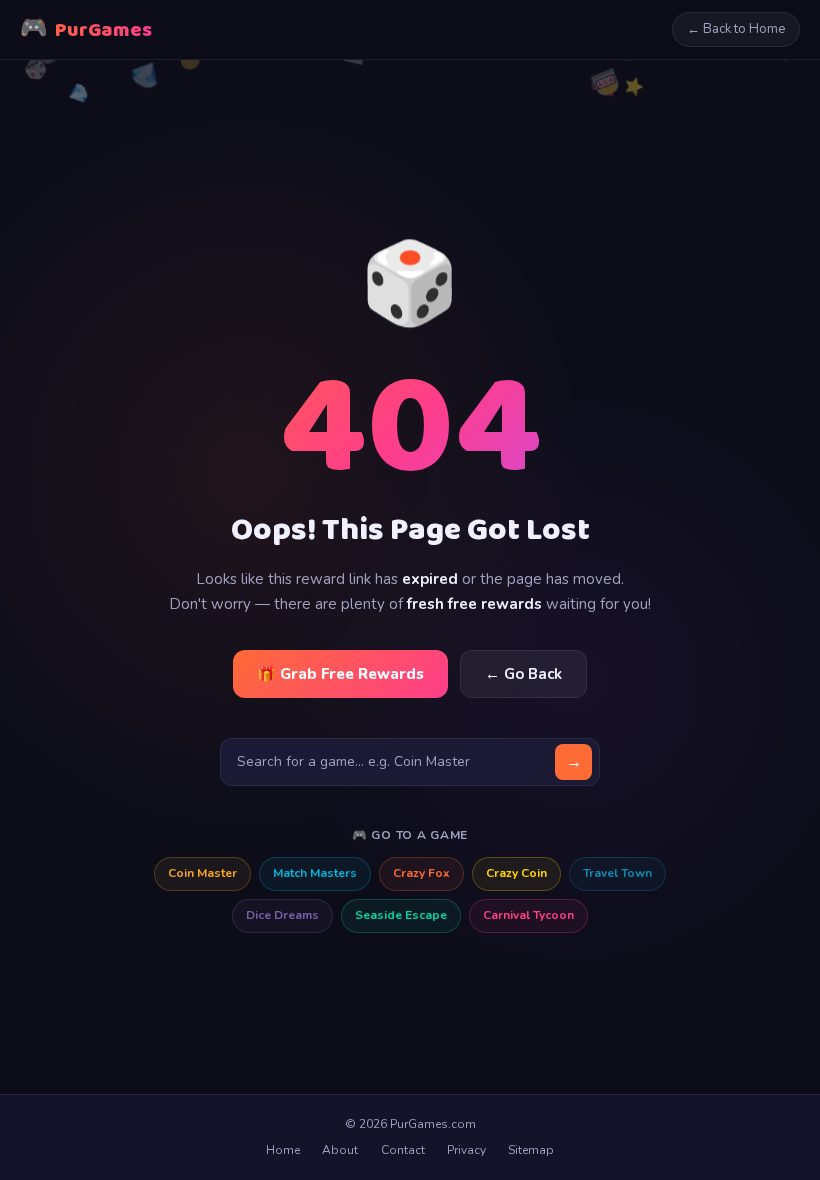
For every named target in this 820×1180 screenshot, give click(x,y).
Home (283, 1150)
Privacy (466, 1150)
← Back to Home (736, 29)
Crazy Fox (421, 873)
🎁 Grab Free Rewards (340, 674)
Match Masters (315, 873)
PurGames (86, 29)
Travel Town (617, 873)
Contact (403, 1150)
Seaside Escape (401, 915)
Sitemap (531, 1150)
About (340, 1150)
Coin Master (202, 873)
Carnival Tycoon (528, 915)
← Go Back (523, 674)
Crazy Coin (516, 873)
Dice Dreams (282, 915)
